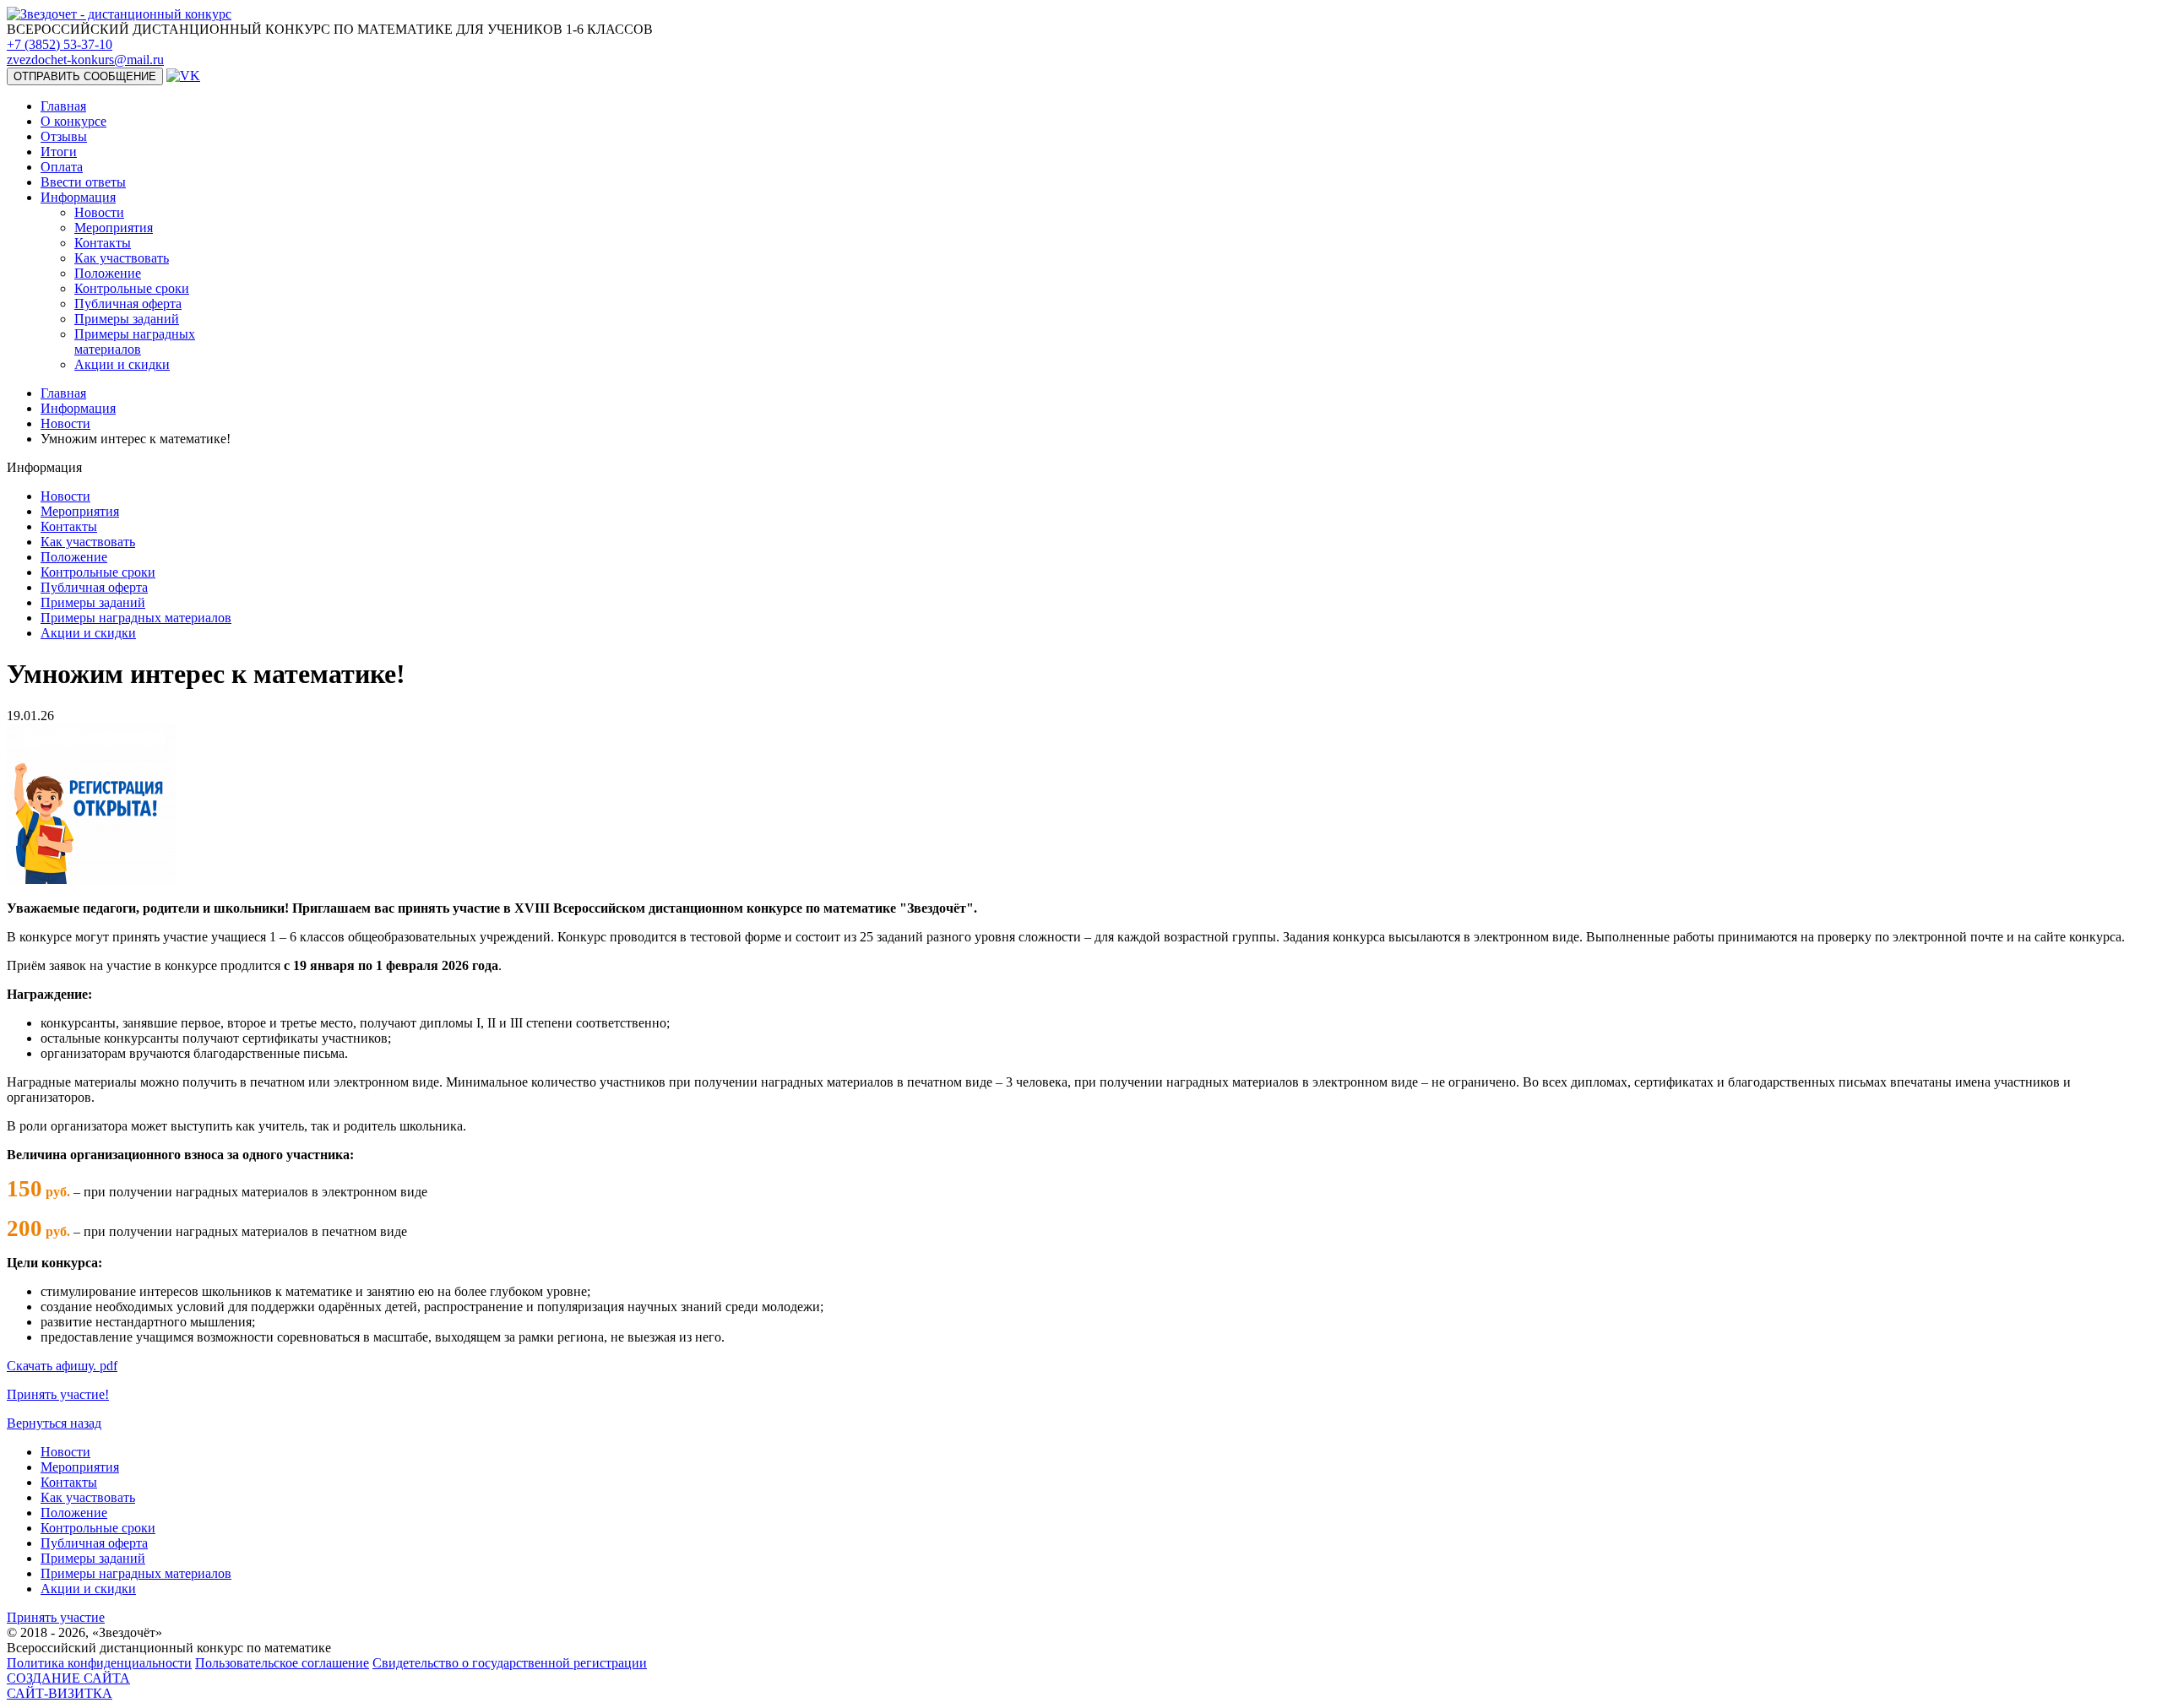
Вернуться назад (54, 1423)
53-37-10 (60, 44)
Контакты (103, 243)
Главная (63, 393)
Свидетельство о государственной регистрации (510, 1663)
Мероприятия (114, 228)
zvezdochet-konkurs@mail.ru (85, 60)
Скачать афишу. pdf (62, 1366)
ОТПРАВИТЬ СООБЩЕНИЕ (85, 76)
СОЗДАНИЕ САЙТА (68, 1686)
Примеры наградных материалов (135, 342)
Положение (108, 273)
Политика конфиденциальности (99, 1663)
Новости (99, 212)
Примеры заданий (127, 319)
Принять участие (56, 1617)
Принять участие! (58, 1394)
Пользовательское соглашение (282, 1663)
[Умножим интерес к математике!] (91, 879)
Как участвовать (122, 258)
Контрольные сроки (132, 288)
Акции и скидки (122, 364)
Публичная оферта (128, 304)
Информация (78, 408)
